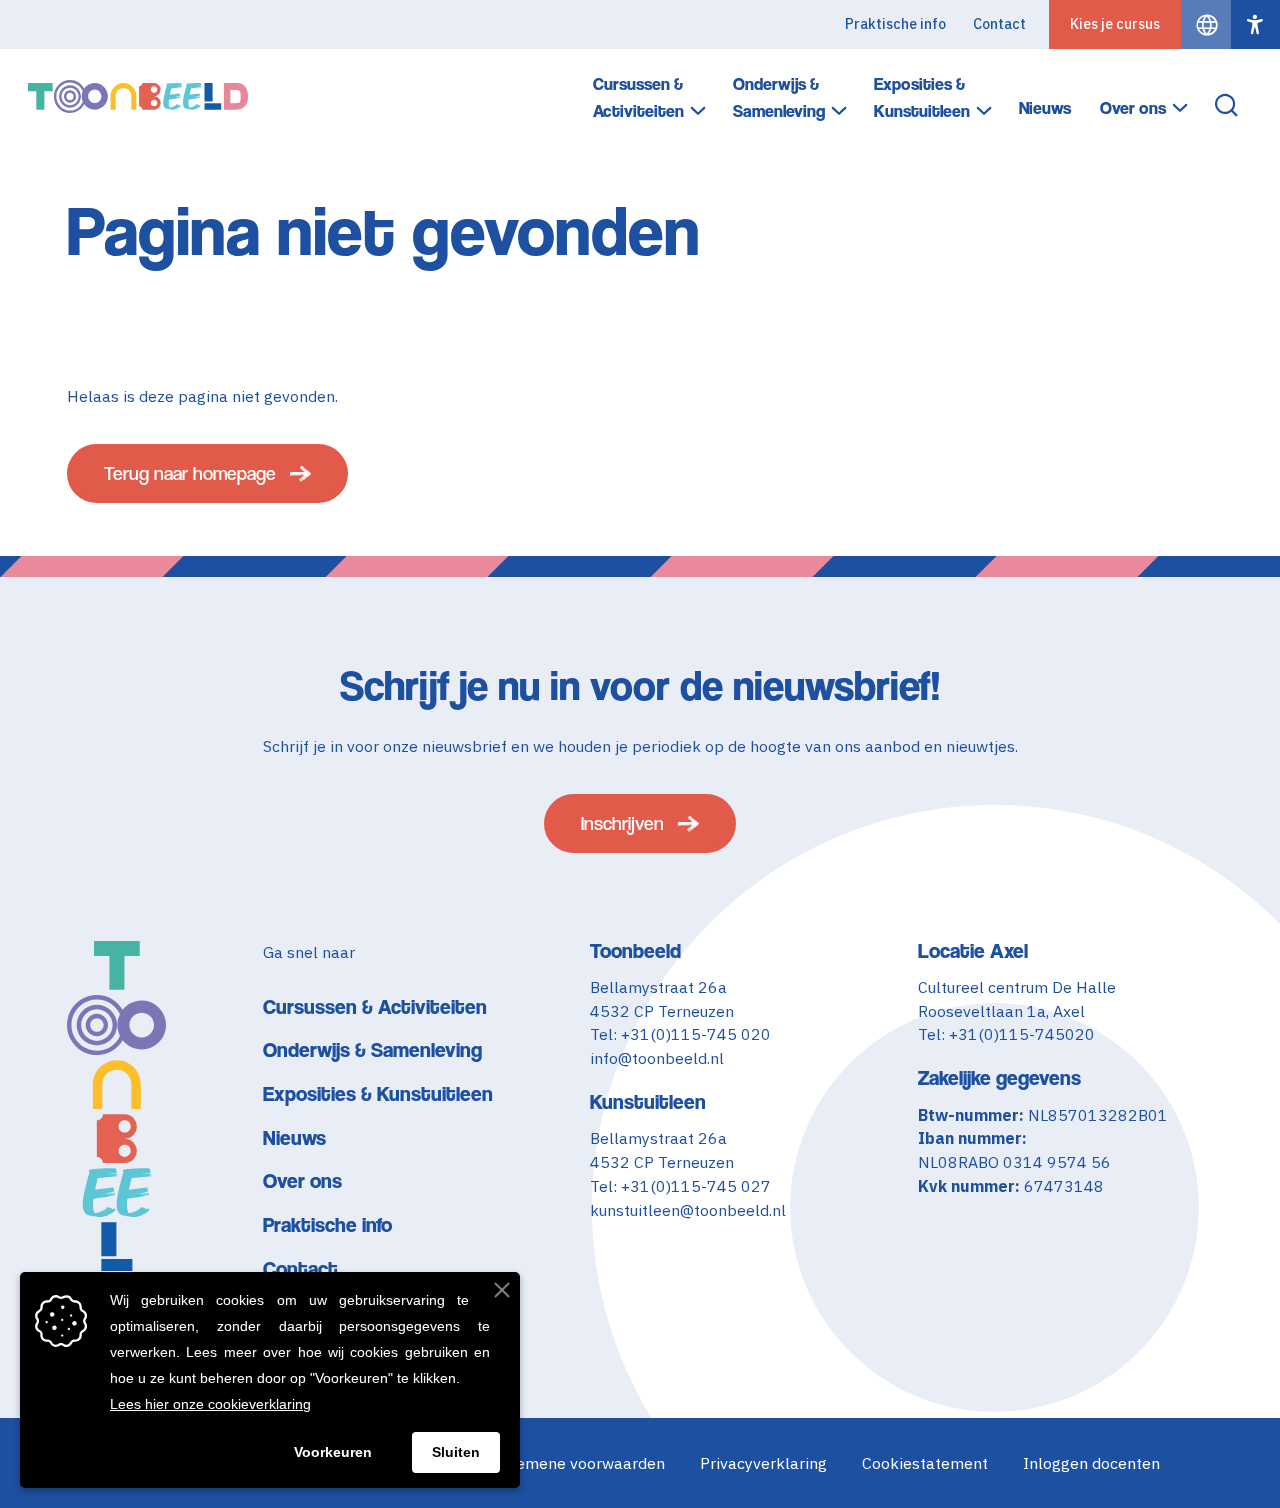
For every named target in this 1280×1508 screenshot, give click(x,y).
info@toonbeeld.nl (657, 1058)
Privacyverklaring (763, 1463)
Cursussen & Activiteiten (638, 97)
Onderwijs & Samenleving (779, 97)
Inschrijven (622, 823)
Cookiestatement (925, 1463)
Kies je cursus (1115, 24)
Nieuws (1045, 108)
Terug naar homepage (190, 473)
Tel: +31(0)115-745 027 (680, 1186)
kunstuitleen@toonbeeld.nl (688, 1210)
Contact (999, 24)
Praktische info (895, 24)
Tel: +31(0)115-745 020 (680, 1034)
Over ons (1133, 108)
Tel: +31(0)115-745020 (1006, 1034)
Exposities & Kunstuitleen (922, 97)
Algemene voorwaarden (578, 1463)
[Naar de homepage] (138, 96)
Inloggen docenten (1091, 1463)
